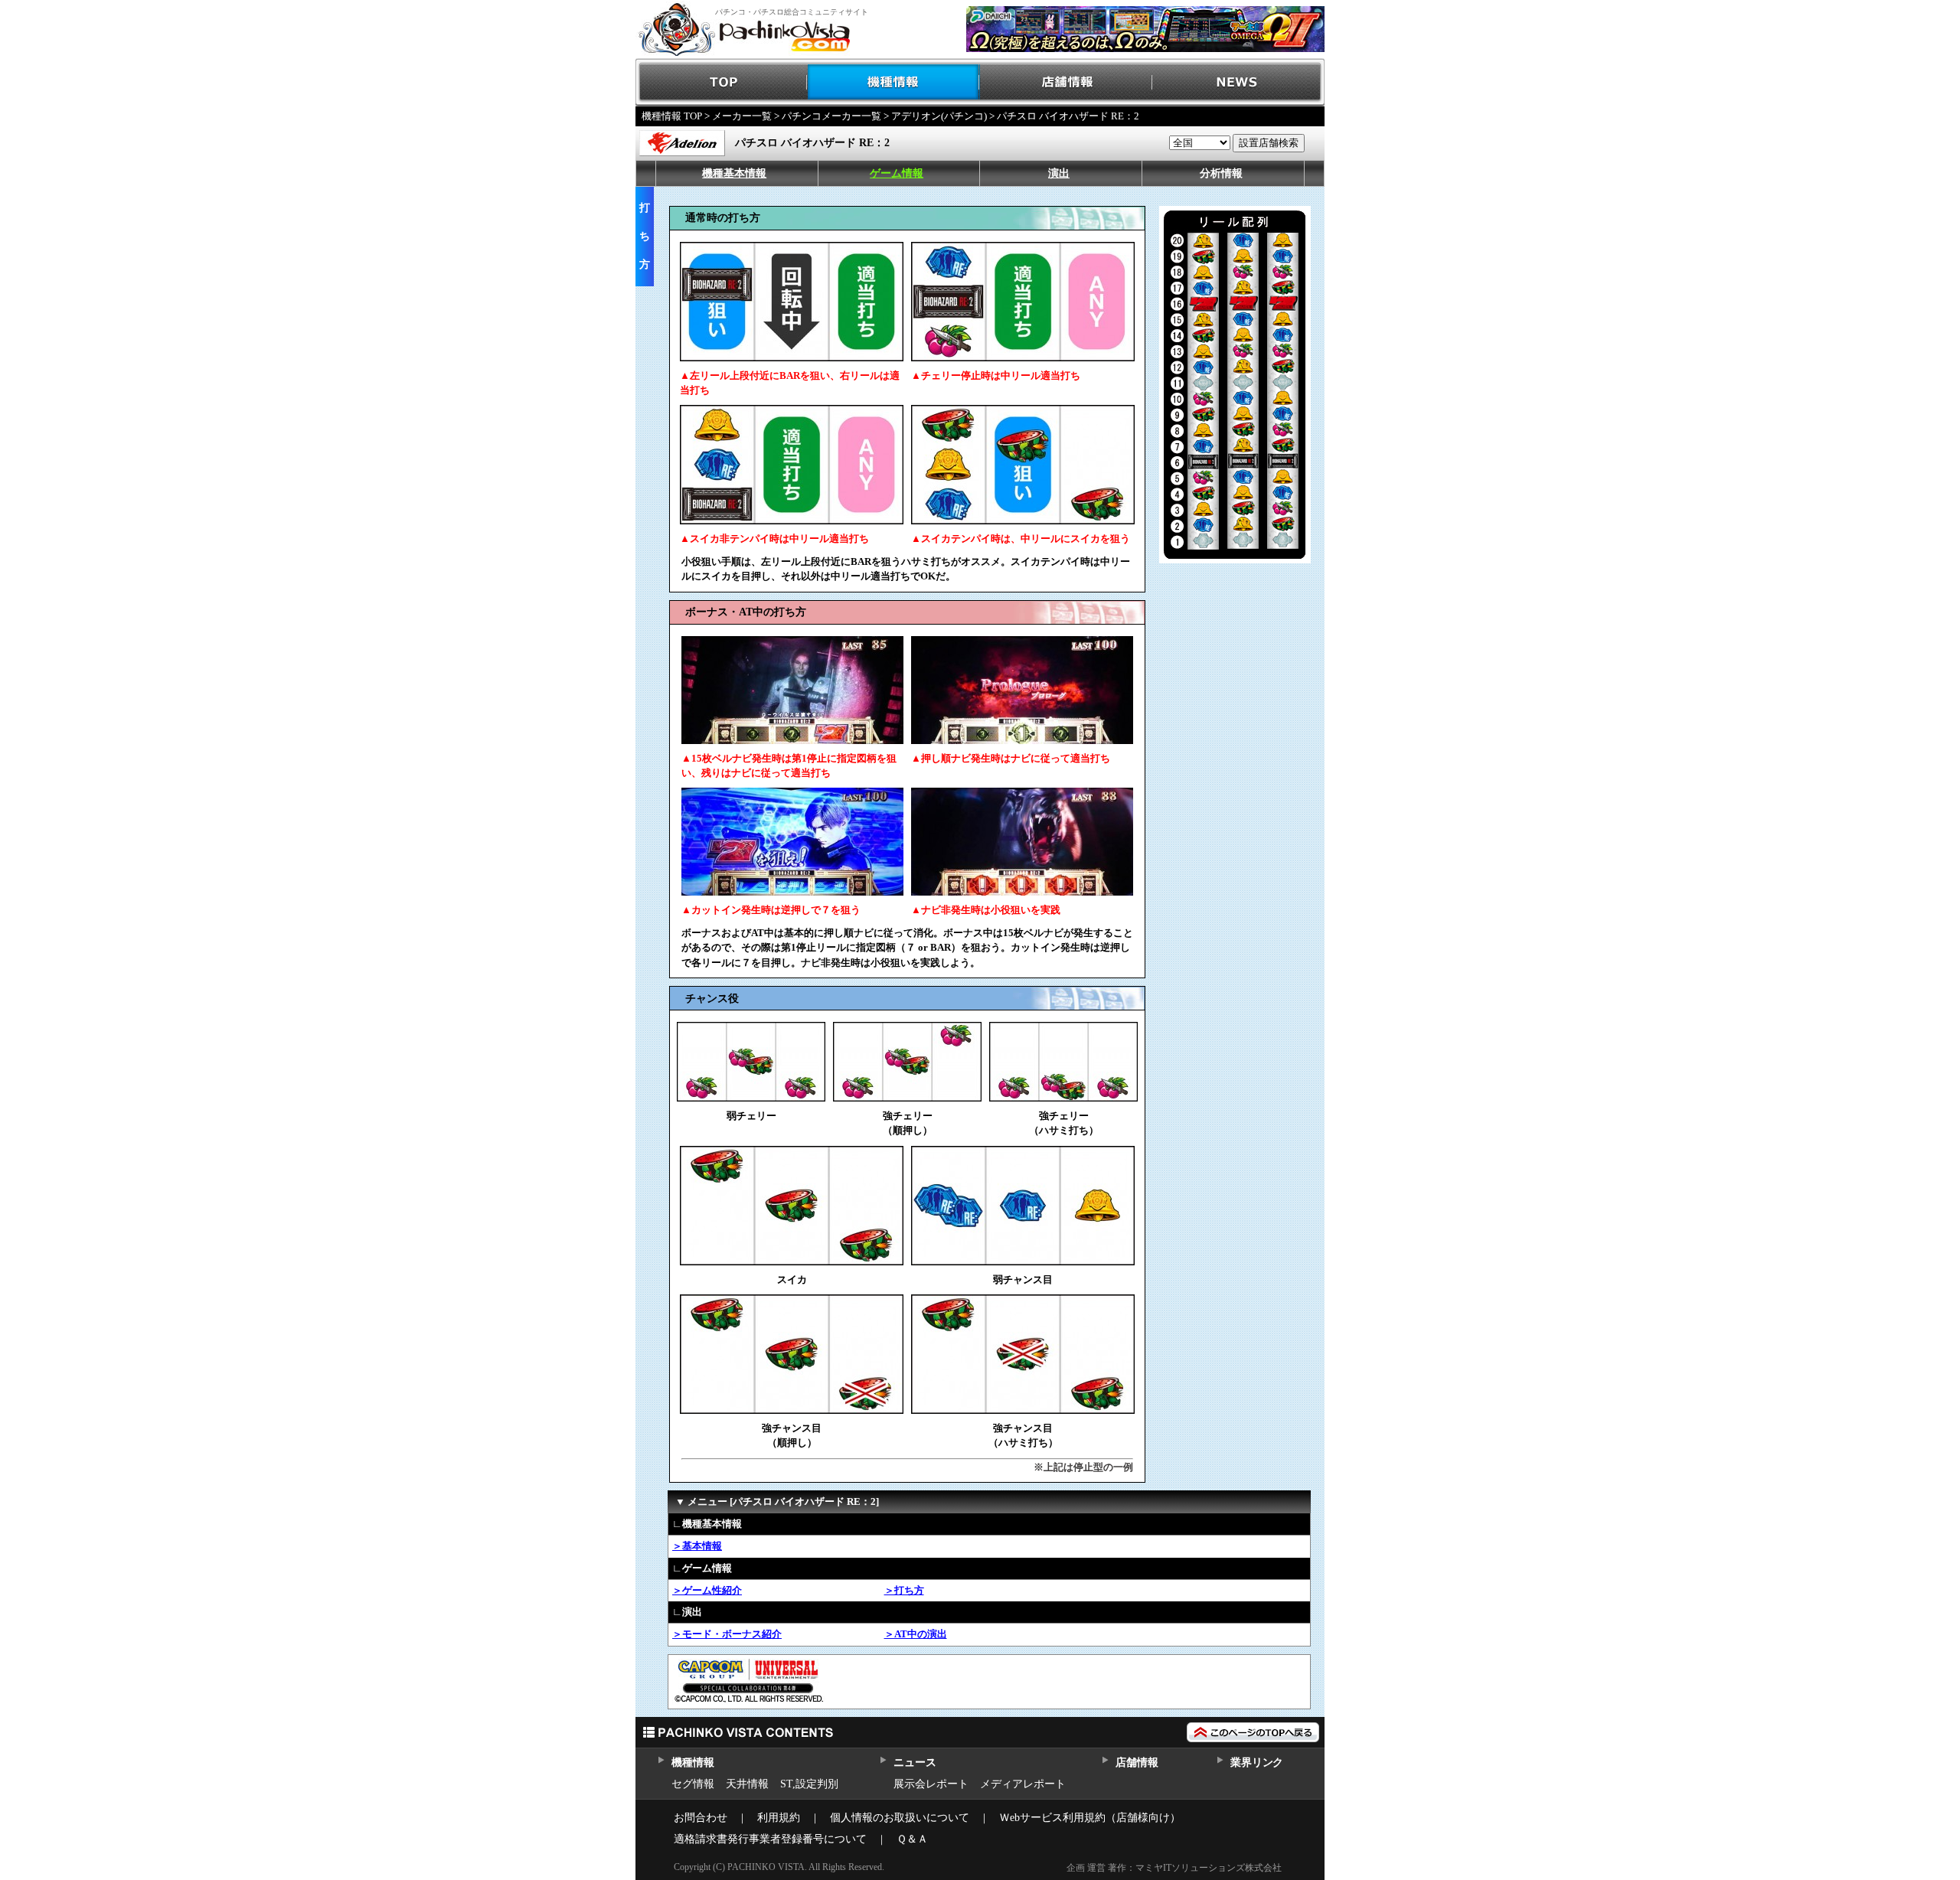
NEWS (1238, 82)
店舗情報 (1066, 82)
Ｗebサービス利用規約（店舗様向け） (1090, 1818)
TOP (722, 82)
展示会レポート (931, 1784)
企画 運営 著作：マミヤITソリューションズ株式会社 (1174, 1868)
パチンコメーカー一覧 (831, 116)
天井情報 (747, 1784)
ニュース (915, 1762)
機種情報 (894, 82)
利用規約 (779, 1818)
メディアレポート (1023, 1784)
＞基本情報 (697, 1546)
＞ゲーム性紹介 (707, 1590)
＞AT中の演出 (916, 1634)
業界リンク (1257, 1762)
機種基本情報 (734, 173)
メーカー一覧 (742, 116)
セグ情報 (693, 1784)
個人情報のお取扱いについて (900, 1818)
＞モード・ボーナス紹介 (727, 1634)
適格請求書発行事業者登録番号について (770, 1839)
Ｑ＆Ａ (912, 1839)
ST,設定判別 (809, 1784)
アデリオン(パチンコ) (939, 116)
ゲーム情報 (897, 173)
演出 (1059, 173)
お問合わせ (701, 1818)
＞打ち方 (904, 1590)
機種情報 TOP (672, 116)
